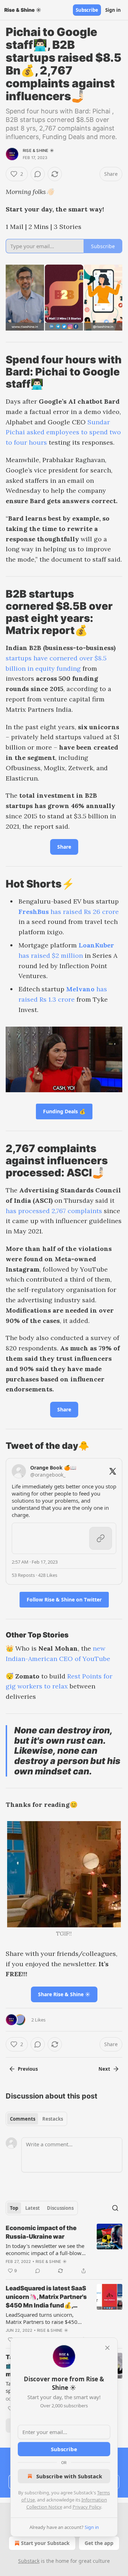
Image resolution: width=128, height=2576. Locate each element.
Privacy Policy (87, 2507)
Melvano (80, 989)
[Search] (115, 2208)
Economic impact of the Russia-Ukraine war (41, 2232)
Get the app (99, 2543)
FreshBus (34, 912)
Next (104, 2069)
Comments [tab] (23, 2119)
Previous (28, 2069)
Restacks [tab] (53, 2119)
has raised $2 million (51, 955)
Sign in (113, 10)
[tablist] (36, 2119)
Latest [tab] (33, 2208)
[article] (64, 2249)
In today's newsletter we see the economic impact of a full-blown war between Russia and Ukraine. (46, 2249)
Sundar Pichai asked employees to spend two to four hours (63, 432)
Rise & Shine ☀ (38, 150)
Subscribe (87, 10)
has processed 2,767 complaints (54, 1211)
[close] (107, 2348)
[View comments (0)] (38, 174)
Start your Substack (45, 2543)
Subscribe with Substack (69, 2476)
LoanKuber (96, 945)
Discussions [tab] (60, 2208)
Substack (29, 2561)
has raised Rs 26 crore (84, 912)
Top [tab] (14, 2208)
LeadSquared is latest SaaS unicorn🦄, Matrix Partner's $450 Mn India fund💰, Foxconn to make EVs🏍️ (46, 2297)
